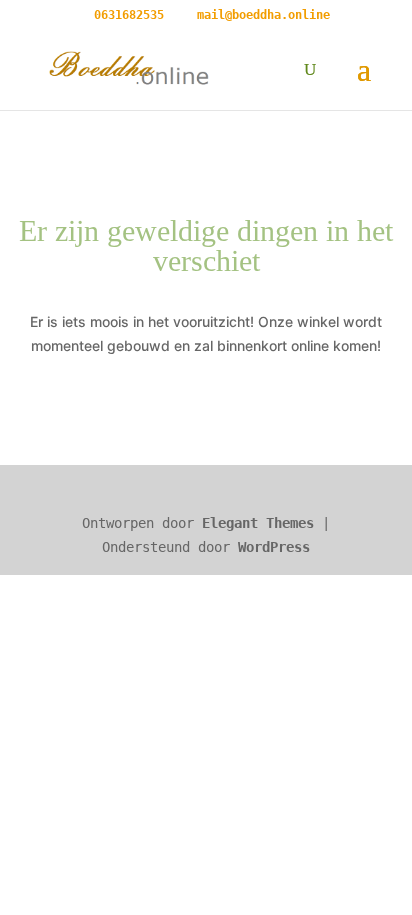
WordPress (274, 547)
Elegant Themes (258, 523)
